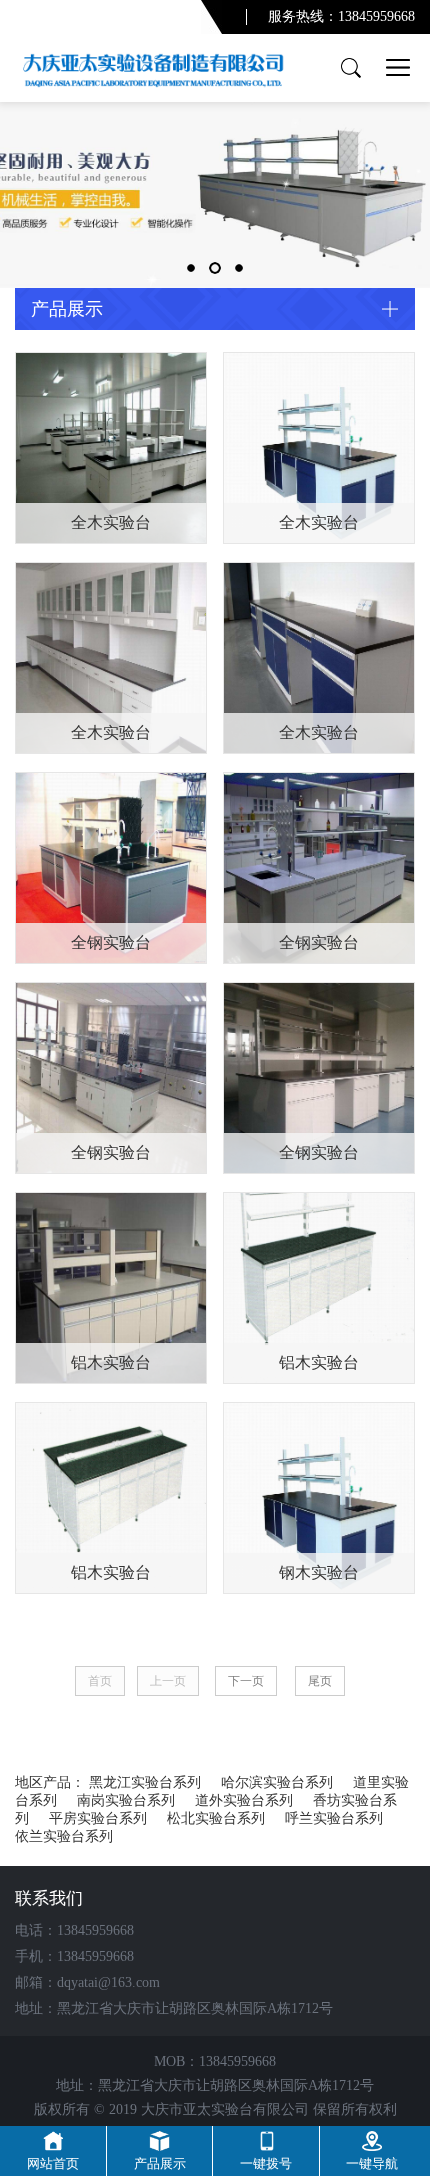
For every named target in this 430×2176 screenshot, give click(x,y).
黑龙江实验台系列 (145, 1782)
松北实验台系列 (216, 1818)
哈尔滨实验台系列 (277, 1782)
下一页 (246, 1681)
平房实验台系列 (98, 1818)
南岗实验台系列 (126, 1800)
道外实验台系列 (244, 1800)
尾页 (320, 1681)
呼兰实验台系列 (334, 1818)
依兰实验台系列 (64, 1836)
